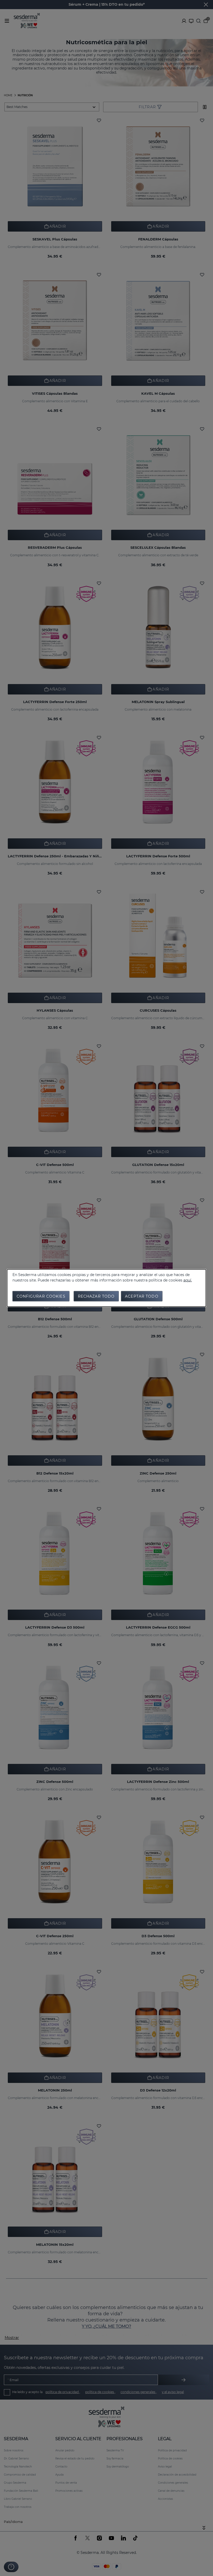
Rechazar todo (96, 1296)
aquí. (188, 1280)
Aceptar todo (142, 1296)
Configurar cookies (41, 1296)
